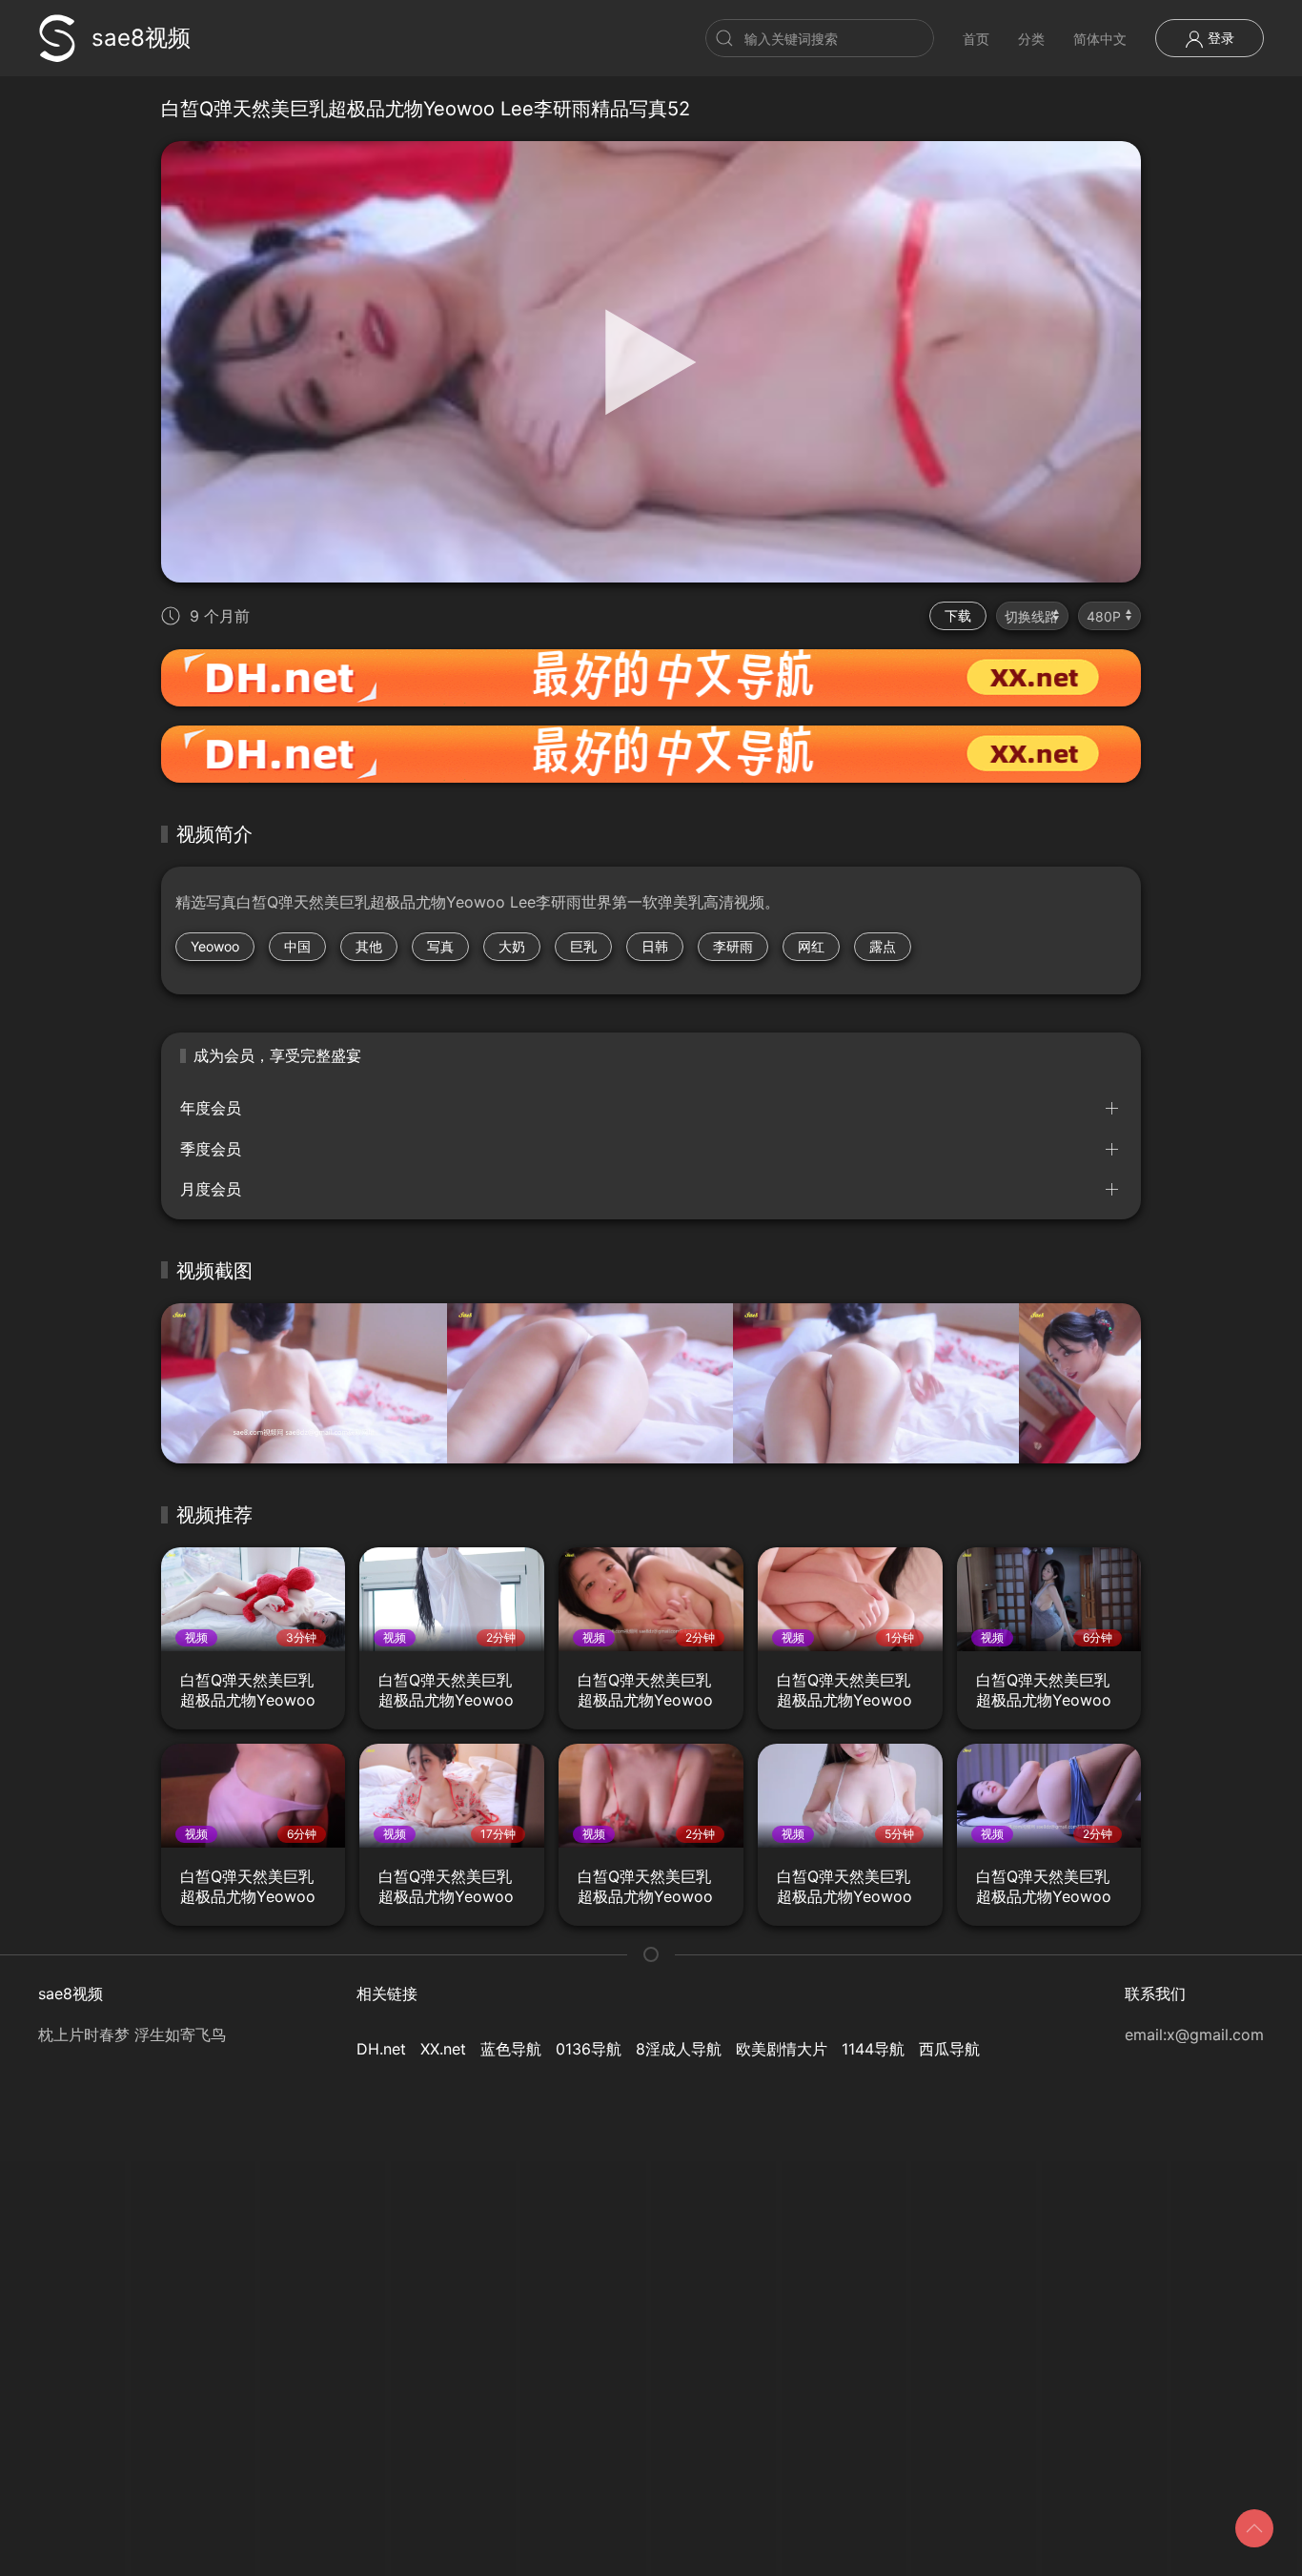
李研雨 (733, 946)
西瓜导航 (949, 2049)
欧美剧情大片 (782, 2049)
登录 (1219, 38)
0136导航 (589, 2049)
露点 (883, 946)
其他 (369, 946)
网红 (811, 946)
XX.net (443, 2049)
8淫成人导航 (679, 2049)
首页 (976, 39)
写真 (440, 946)
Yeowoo (215, 946)
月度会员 (211, 1189)
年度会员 (211, 1108)
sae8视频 (141, 38)
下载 (958, 615)
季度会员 (211, 1149)
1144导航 (873, 2049)
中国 (297, 946)
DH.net (381, 2049)
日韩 (655, 946)
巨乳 (583, 946)
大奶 (512, 946)
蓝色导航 (511, 2049)
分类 (1031, 39)
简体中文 (1100, 39)
